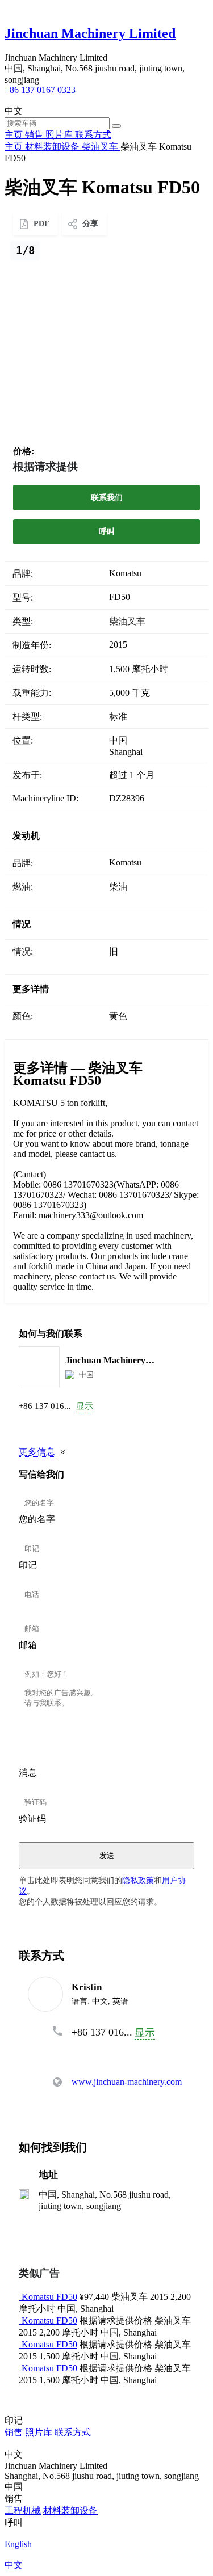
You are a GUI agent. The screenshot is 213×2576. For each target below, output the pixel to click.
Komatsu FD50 (49, 2297)
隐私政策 (138, 1880)
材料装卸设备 (70, 2510)
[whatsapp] (48, 1426)
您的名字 (37, 1519)
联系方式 (73, 2432)
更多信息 (37, 1452)
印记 (28, 1565)
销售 (14, 2432)
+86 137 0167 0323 (40, 90)
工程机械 (23, 2510)
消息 (28, 1773)
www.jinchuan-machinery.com (127, 2082)
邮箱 (28, 1645)
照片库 (39, 2432)
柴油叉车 (127, 621)
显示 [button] (85, 1406)
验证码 (32, 1819)
